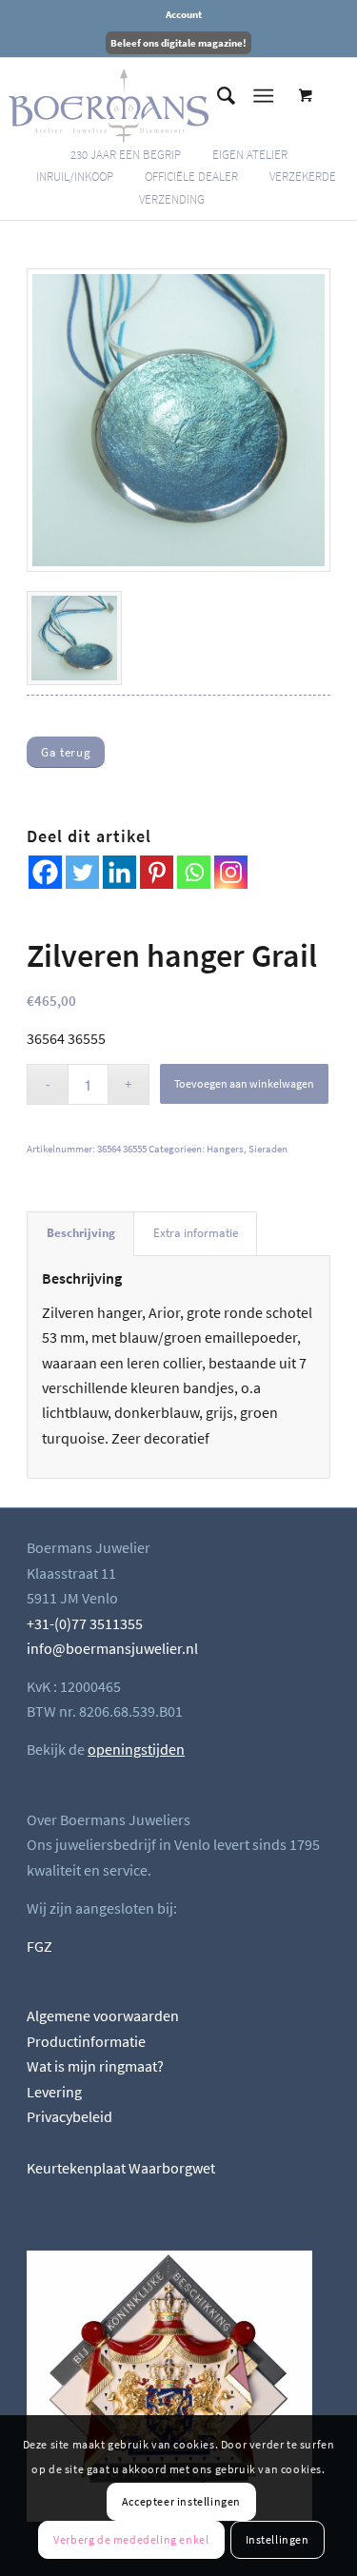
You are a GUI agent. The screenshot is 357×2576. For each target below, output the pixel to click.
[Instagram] (231, 872)
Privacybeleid (69, 2116)
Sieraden (268, 1149)
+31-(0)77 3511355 (85, 1623)
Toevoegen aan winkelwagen (244, 1083)
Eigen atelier (250, 155)
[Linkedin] (119, 872)
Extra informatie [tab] (196, 1233)
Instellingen (278, 2539)
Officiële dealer (191, 177)
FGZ (40, 1946)
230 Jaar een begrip (126, 155)
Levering (54, 2092)
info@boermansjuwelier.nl (112, 1648)
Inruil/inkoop (75, 177)
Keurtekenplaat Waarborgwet (121, 2168)
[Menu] (263, 96)
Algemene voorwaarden (103, 2016)
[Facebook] (45, 872)
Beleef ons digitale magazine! (178, 43)
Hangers (225, 1149)
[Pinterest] (157, 872)
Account (184, 14)
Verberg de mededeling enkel (131, 2539)
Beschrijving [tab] (81, 1233)
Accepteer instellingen (181, 2501)
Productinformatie (86, 2041)
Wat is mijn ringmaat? (95, 2066)
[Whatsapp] (194, 872)
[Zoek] (217, 96)
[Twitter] (82, 872)
